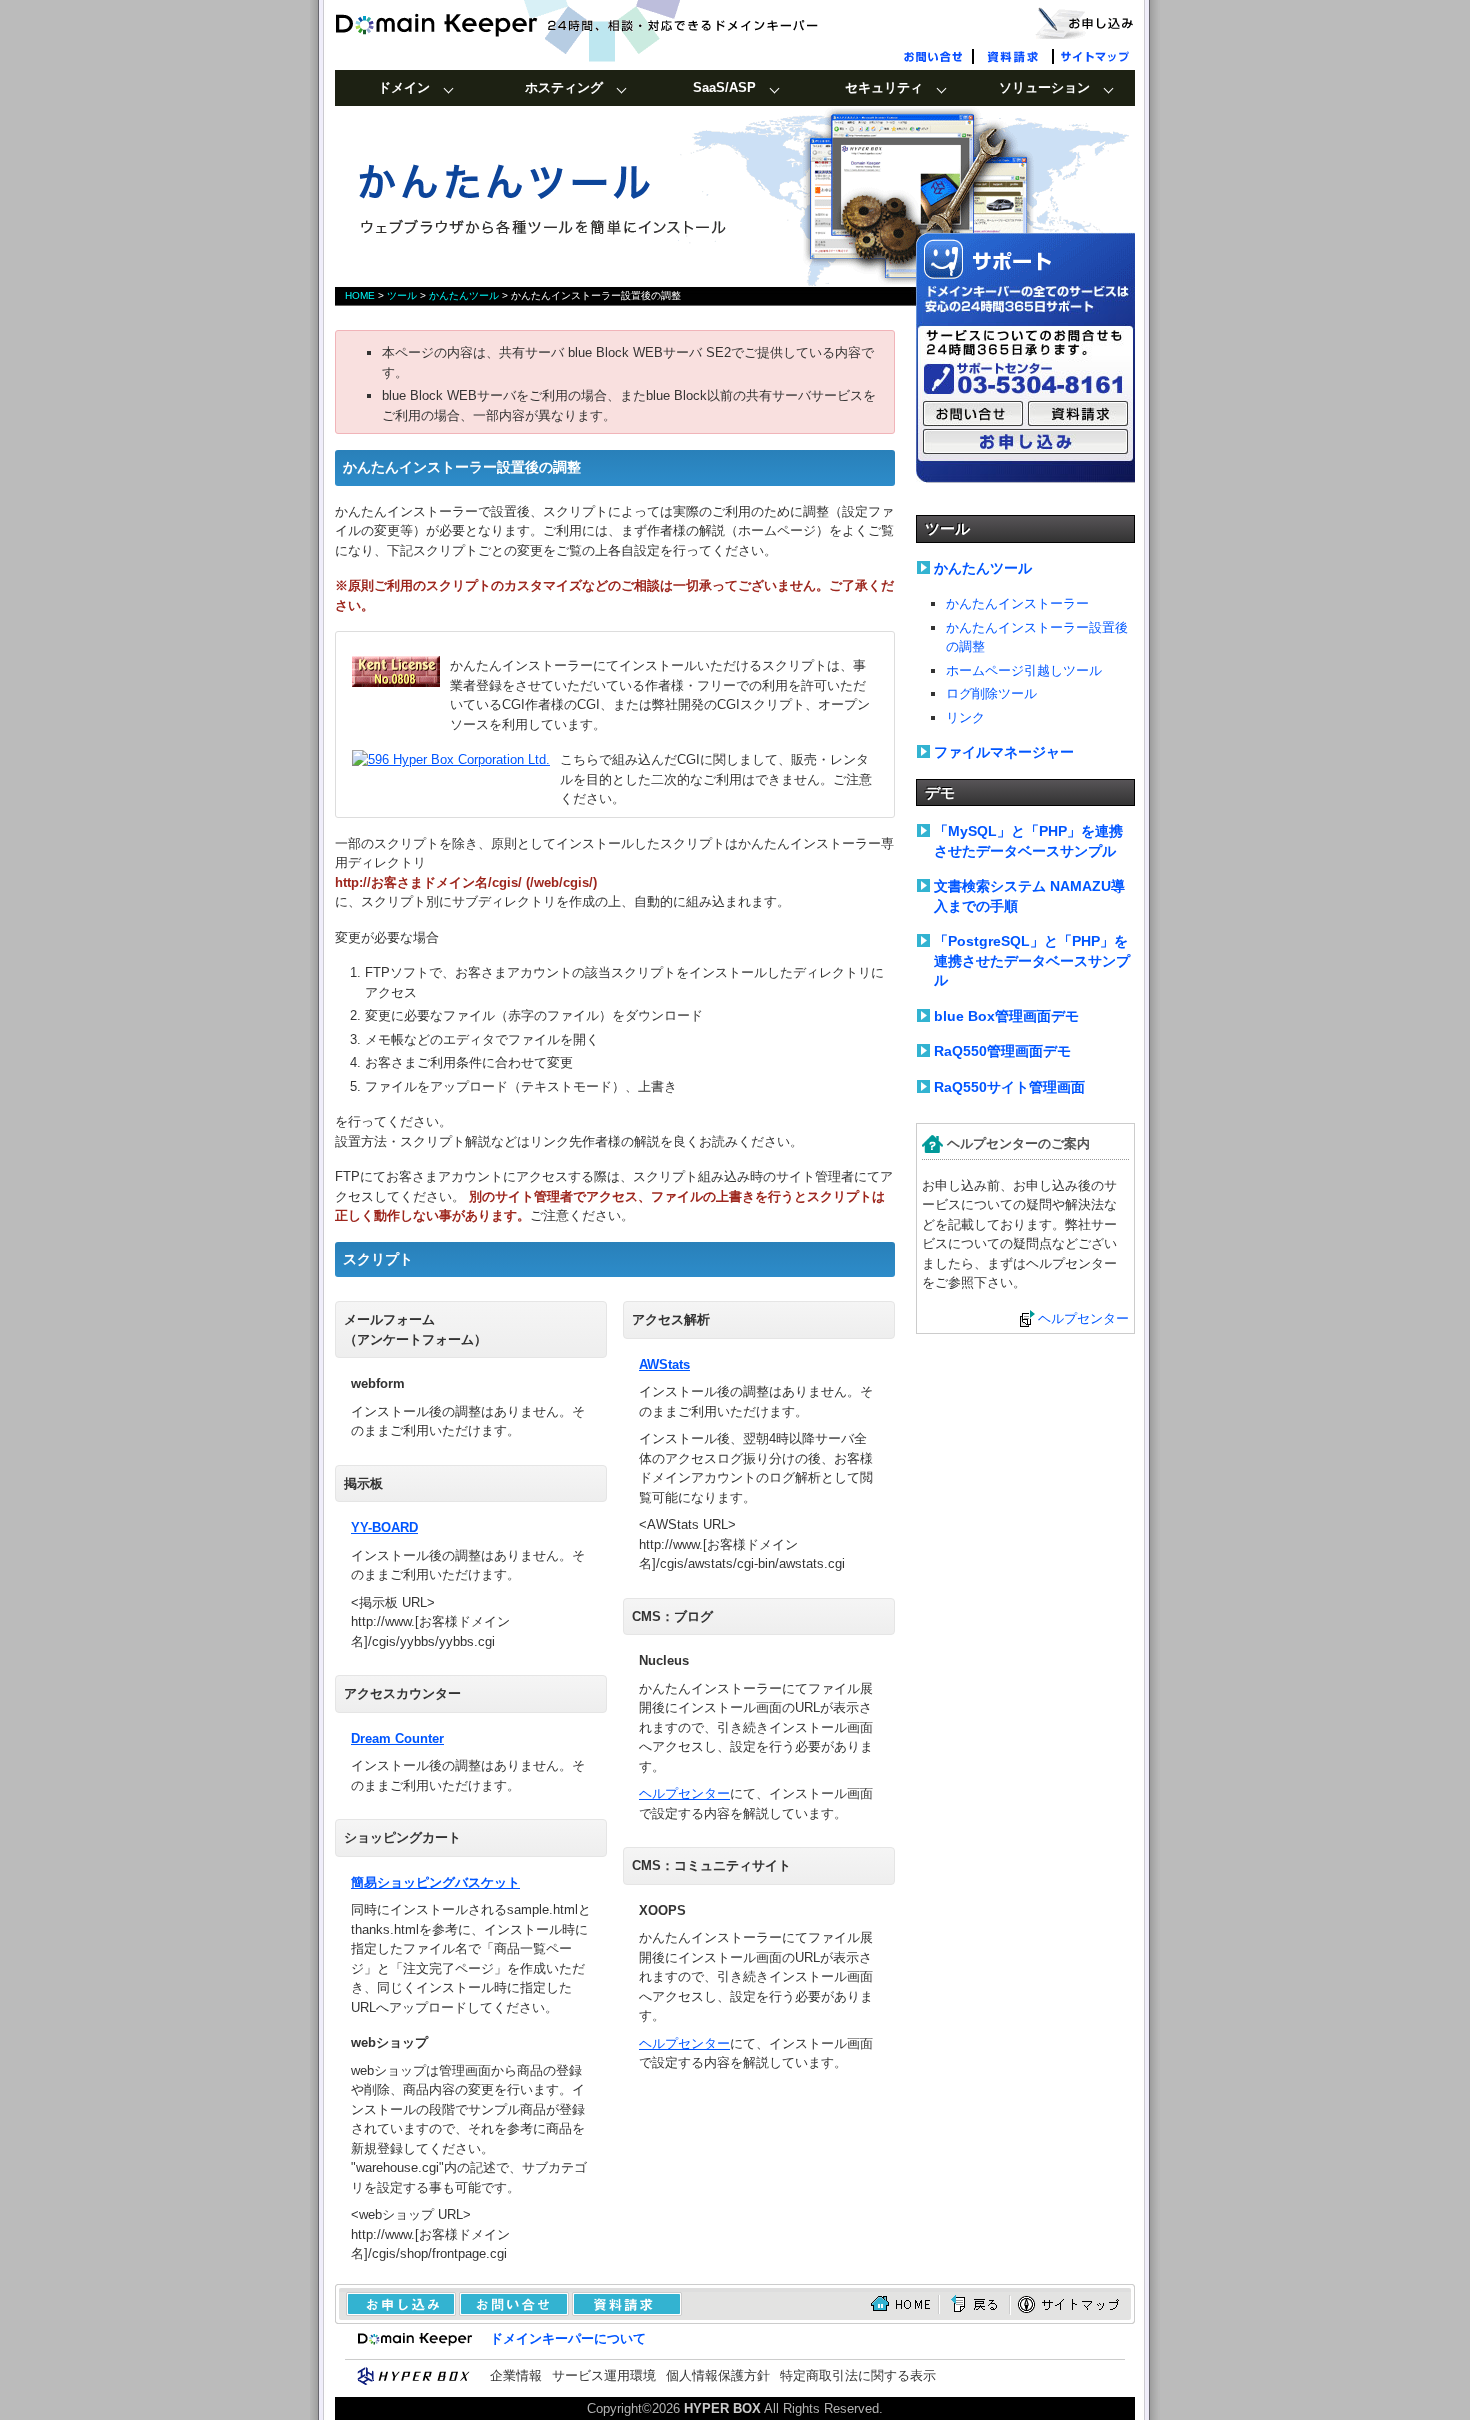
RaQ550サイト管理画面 (1009, 1087)
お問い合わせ (935, 55)
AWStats (664, 1364)
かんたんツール (464, 295)
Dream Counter (397, 1738)
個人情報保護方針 (718, 2375)
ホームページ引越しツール (1024, 670)
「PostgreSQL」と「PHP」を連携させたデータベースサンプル (1032, 960)
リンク (965, 717)
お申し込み (1085, 22)
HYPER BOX (722, 2408)
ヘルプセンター (684, 1793)
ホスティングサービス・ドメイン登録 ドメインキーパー (610, 25)
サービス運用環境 (604, 2375)
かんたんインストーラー (1017, 603)
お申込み (396, 2304)
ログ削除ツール (991, 693)
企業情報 (516, 2375)
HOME (360, 295)
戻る (974, 2304)
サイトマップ (1095, 55)
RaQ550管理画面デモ (1002, 1051)
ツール (402, 295)
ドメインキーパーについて (568, 2338)
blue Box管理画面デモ (1006, 1016)
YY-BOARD (384, 1527)
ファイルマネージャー (1004, 752)
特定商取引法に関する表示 (858, 2375)
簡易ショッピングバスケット (435, 1882)
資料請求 (1015, 55)
